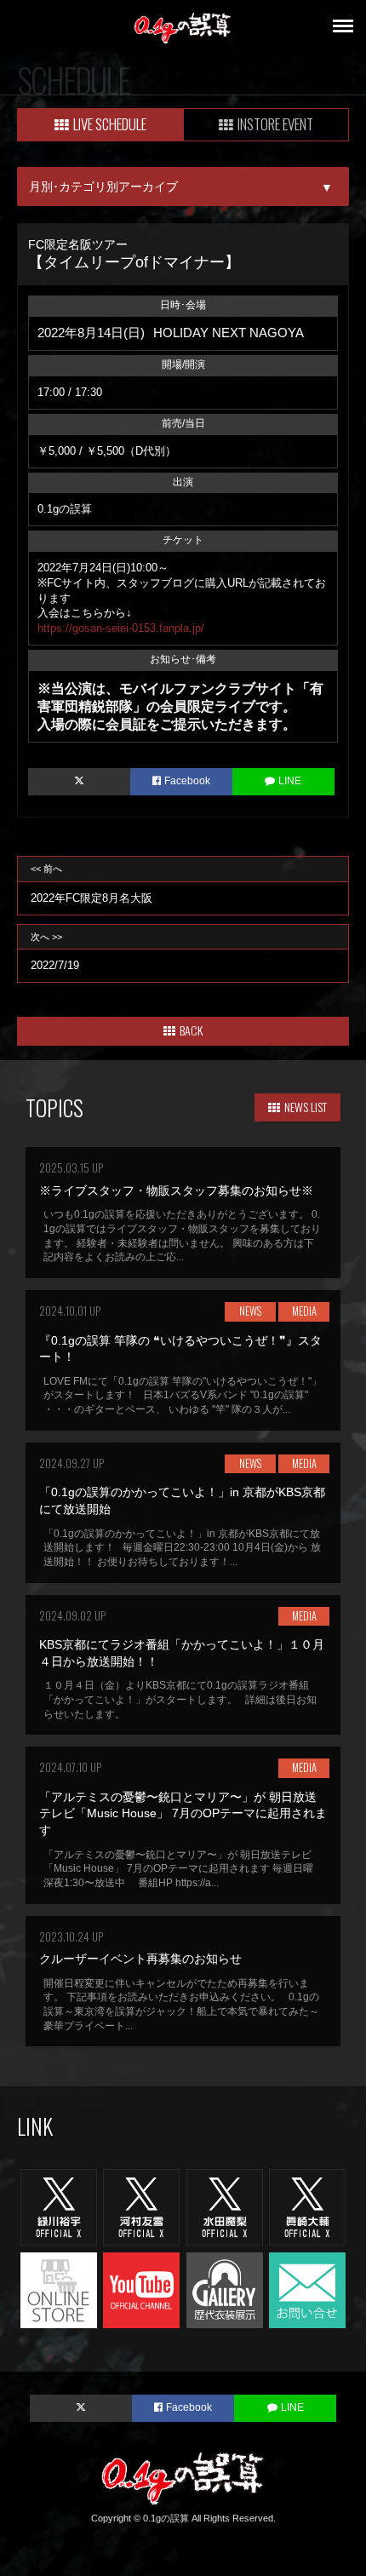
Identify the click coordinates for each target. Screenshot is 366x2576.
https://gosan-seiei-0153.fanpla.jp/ (121, 628)
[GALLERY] (225, 2289)
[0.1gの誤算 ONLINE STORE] (59, 2289)
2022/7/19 (55, 952)
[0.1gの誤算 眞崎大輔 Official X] (307, 2206)
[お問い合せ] (307, 2289)
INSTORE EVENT (275, 124)
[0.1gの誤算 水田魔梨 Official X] (225, 2206)
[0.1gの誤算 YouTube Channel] (141, 2289)
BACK (191, 1030)
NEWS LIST (306, 1107)
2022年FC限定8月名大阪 (91, 884)
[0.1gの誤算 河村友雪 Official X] (141, 2206)
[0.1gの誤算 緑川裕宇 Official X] (59, 2206)
